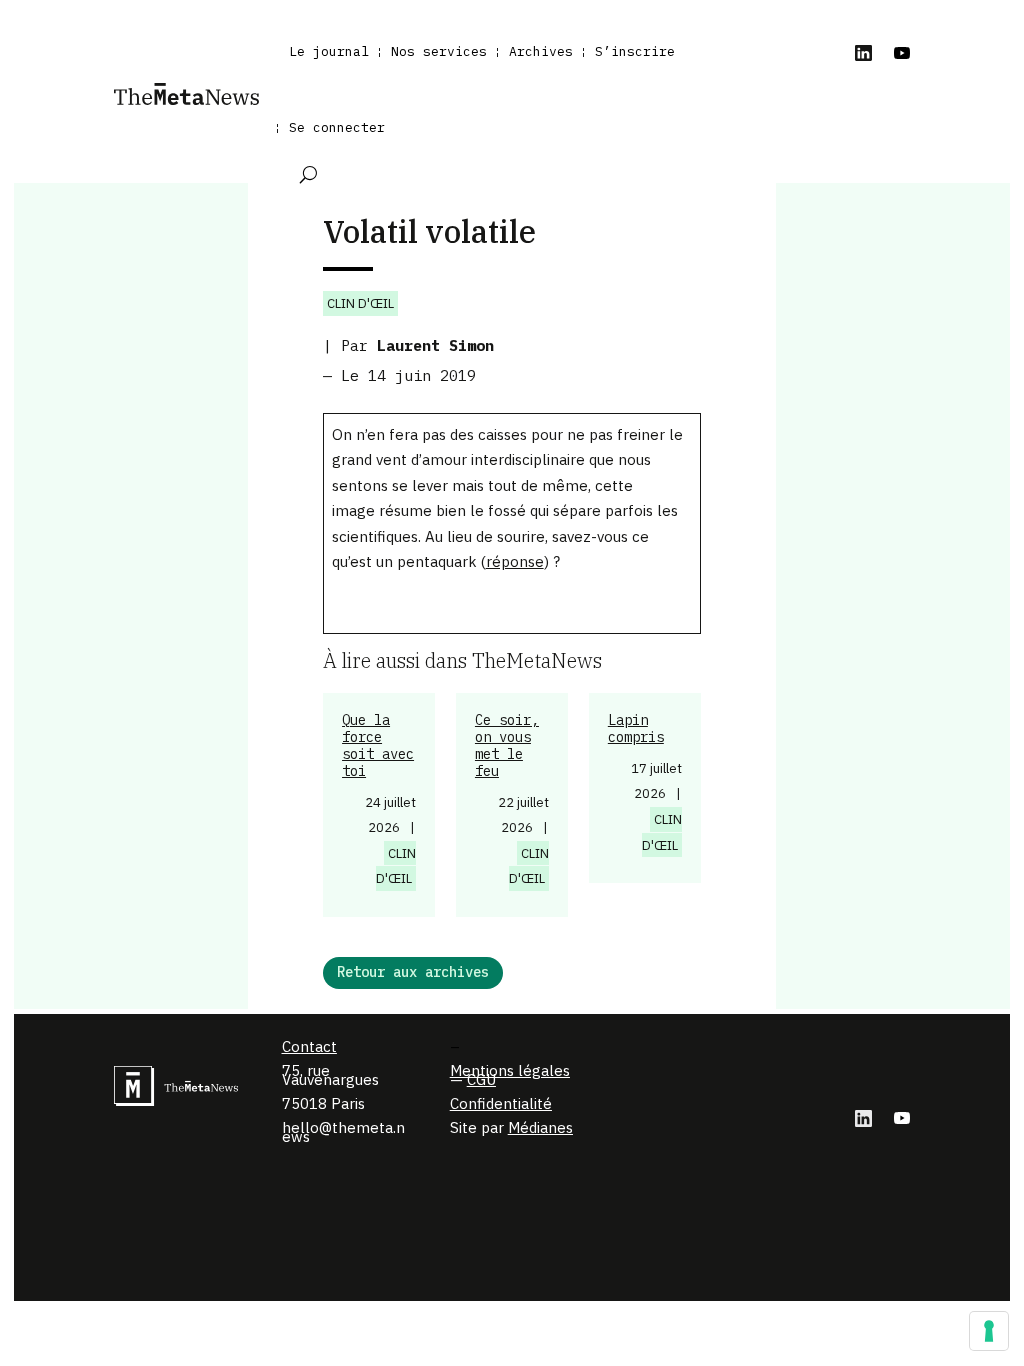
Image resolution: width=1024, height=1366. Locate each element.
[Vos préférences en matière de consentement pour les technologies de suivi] (989, 1331)
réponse (515, 561)
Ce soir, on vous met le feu (507, 745)
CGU (481, 1079)
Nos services (439, 51)
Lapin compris (636, 728)
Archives (541, 51)
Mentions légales (510, 1070)
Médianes (540, 1127)
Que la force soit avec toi (378, 745)
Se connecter (337, 127)
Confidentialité (501, 1103)
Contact (309, 1046)
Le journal (329, 51)
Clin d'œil (360, 303)
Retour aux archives (413, 972)
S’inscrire (635, 51)
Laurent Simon (435, 345)
